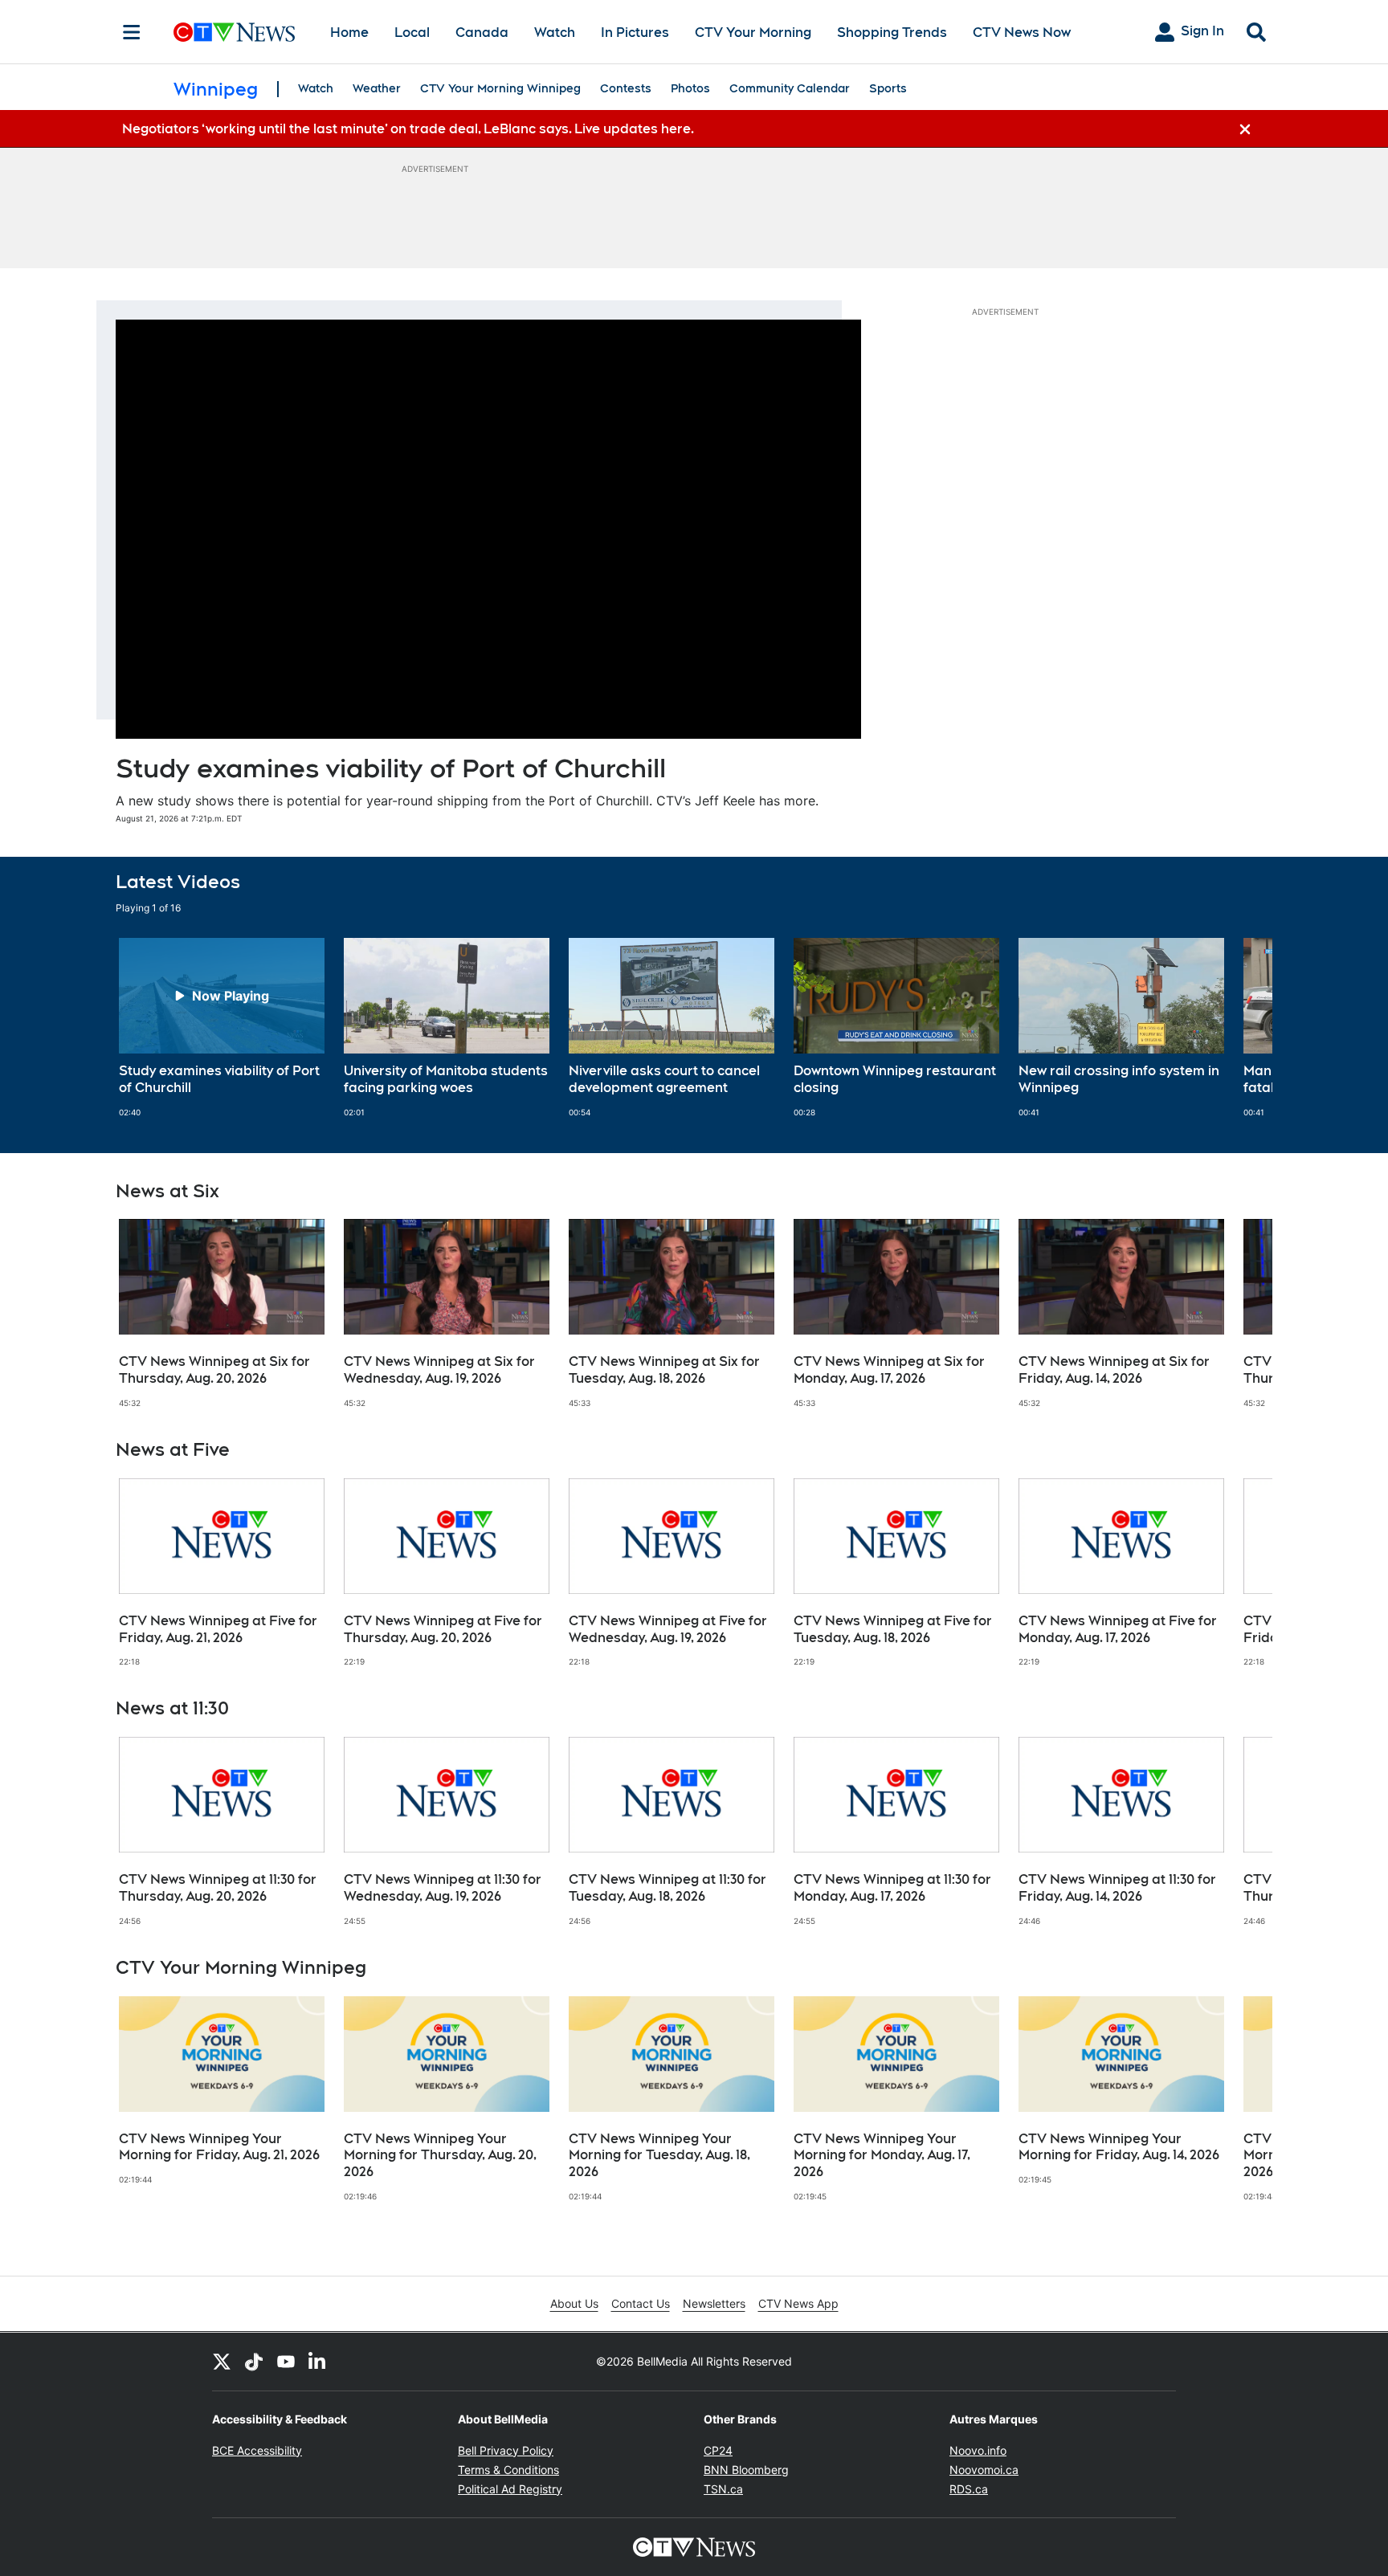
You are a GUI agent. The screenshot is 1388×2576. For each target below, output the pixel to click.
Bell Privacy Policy (506, 2450)
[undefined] (222, 1028)
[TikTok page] (254, 2362)
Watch (555, 33)
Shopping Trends (892, 33)
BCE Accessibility (257, 2450)
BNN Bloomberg (746, 2470)
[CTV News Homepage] (234, 32)
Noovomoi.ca (984, 2470)
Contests (626, 88)
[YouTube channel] (286, 2362)
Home (349, 33)
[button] (1240, 1028)
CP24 (718, 2450)
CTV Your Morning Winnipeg (500, 88)
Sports (888, 88)
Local (412, 33)
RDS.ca (969, 2489)
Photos (690, 88)
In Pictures (635, 33)
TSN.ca (723, 2489)
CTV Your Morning (753, 33)
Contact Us (641, 2303)
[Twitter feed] (222, 2362)
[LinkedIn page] (318, 2362)
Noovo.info (978, 2450)
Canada (482, 33)
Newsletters (714, 2303)
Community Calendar (790, 88)
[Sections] (132, 32)
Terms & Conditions (508, 2470)
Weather (377, 88)
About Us (574, 2303)
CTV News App (798, 2303)
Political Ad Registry (510, 2489)
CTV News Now (1022, 33)
